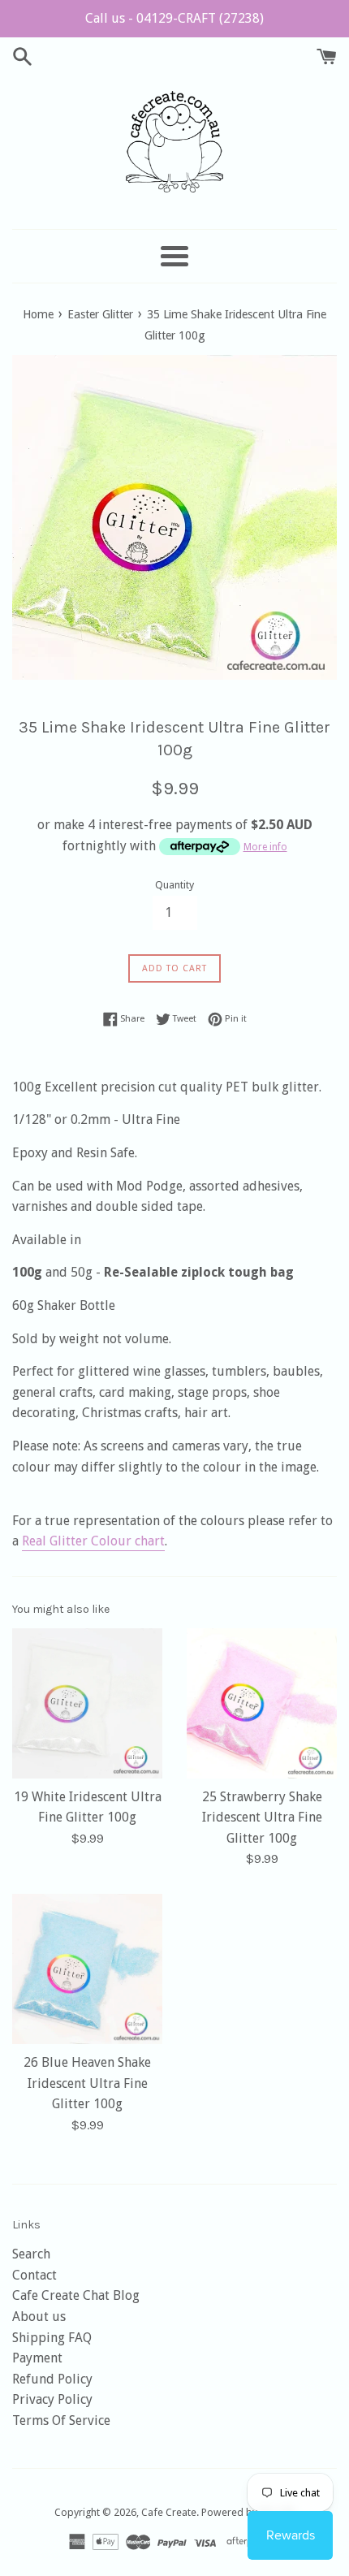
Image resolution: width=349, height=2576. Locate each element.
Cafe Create (169, 2512)
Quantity (174, 885)
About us (39, 2317)
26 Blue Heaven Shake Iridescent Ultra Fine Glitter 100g (87, 2083)
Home (38, 314)
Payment (37, 2358)
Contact (34, 2275)
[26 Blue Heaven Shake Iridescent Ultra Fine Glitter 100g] (87, 1969)
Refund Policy (52, 2379)
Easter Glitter (100, 314)
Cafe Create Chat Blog (76, 2295)
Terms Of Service (61, 2420)
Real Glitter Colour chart (93, 1541)
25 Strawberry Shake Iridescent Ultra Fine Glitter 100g (262, 1817)
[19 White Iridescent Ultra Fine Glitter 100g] (87, 1703)
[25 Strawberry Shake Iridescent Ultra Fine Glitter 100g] (262, 1703)
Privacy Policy (52, 2399)
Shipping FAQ (52, 2338)
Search (31, 2254)
